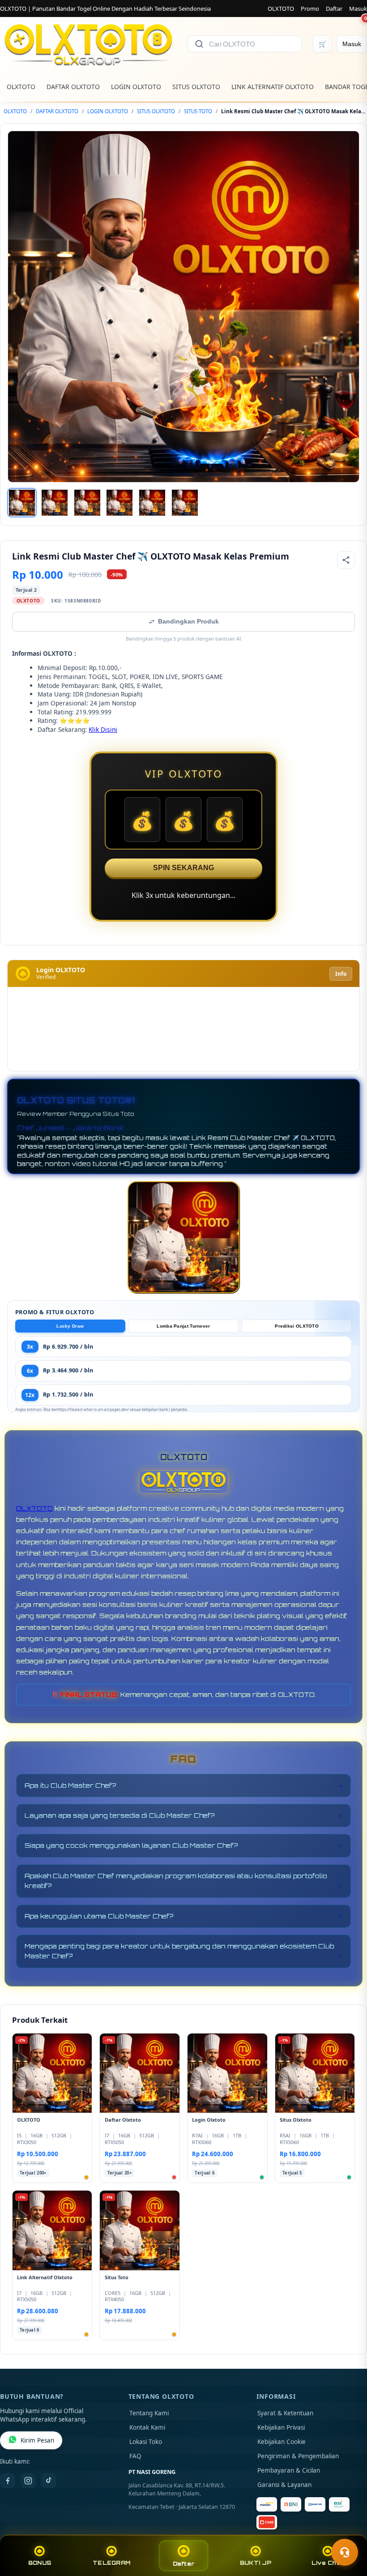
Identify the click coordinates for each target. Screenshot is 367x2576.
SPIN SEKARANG (183, 868)
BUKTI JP (256, 2563)
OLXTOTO (281, 9)
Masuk (358, 9)
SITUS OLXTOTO (196, 87)
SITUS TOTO (198, 111)
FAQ (135, 2456)
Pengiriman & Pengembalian (298, 2456)
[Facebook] (8, 2481)
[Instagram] (28, 2481)
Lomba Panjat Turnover (183, 1326)
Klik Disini (103, 729)
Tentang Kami (149, 2413)
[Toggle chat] (345, 2552)
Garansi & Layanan (284, 2485)
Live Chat (327, 2563)
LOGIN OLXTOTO (136, 87)
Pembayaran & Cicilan (289, 2470)
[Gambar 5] (152, 503)
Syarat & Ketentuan (285, 2413)
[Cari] (199, 44)
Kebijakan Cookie (282, 2442)
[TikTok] (49, 2481)
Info (341, 974)
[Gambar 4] (119, 503)
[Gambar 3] (87, 503)
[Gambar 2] (55, 503)
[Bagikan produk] (346, 560)
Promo (310, 9)
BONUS (40, 2563)
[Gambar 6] (185, 503)
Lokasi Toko (146, 2442)
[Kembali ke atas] (347, 2530)
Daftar (334, 9)
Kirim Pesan (37, 2440)
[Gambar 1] (22, 503)
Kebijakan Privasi (281, 2427)
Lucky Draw (70, 1326)
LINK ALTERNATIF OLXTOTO (273, 87)
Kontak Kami (147, 2427)
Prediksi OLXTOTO (297, 1326)
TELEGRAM (111, 2563)
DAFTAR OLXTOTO (73, 87)
